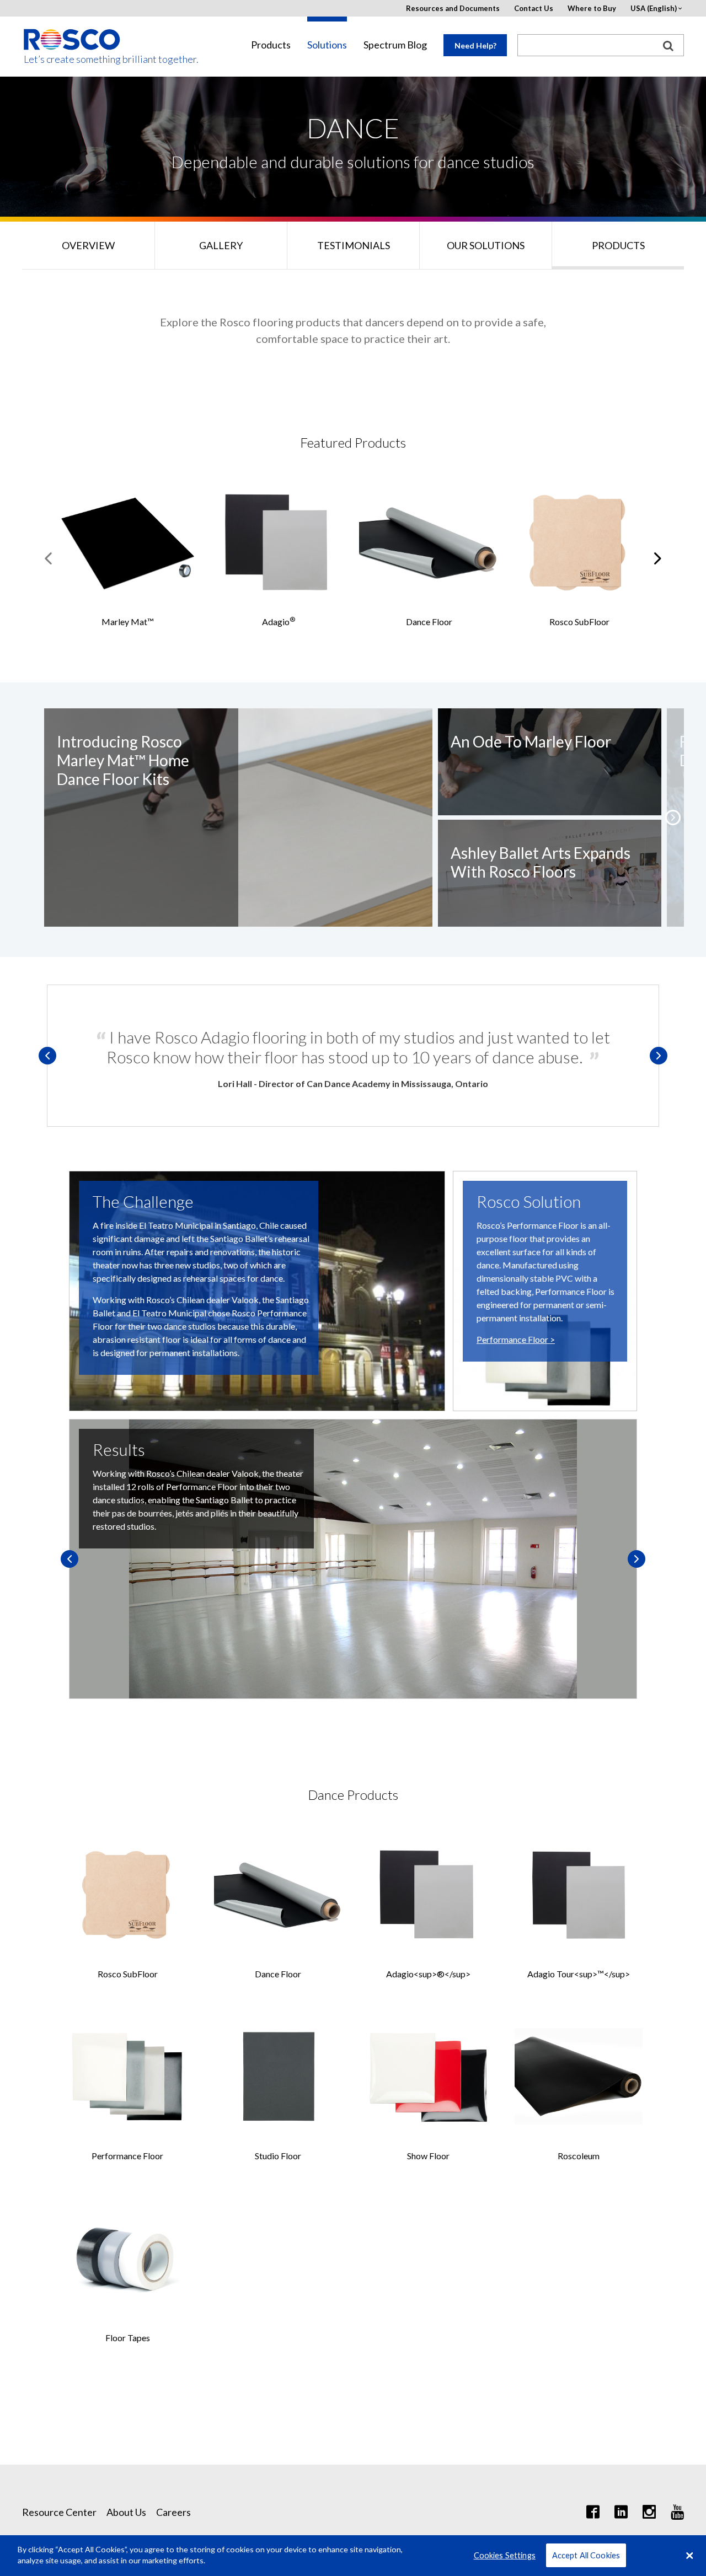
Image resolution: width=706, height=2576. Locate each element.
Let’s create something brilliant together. (73, 59)
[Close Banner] (689, 2556)
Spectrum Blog (395, 45)
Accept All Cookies (586, 2555)
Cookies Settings (505, 2555)
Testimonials (354, 245)
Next (659, 1056)
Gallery (221, 245)
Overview (88, 245)
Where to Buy (592, 9)
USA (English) (654, 9)
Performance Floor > (516, 1339)
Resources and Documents (453, 9)
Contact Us (534, 9)
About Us (126, 2512)
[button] (673, 818)
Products (271, 45)
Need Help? (475, 45)
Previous (47, 1056)
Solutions (327, 45)
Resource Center (59, 2512)
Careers (173, 2512)
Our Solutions (486, 245)
